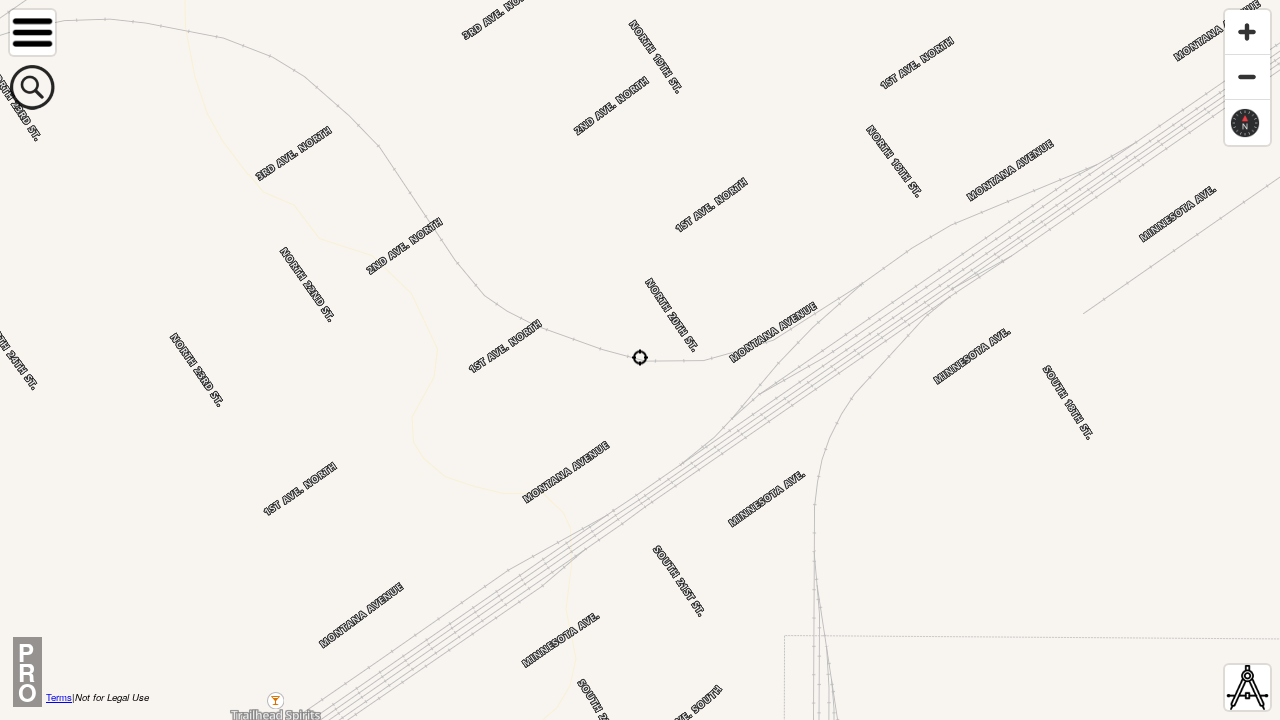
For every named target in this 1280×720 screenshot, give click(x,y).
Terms (59, 697)
